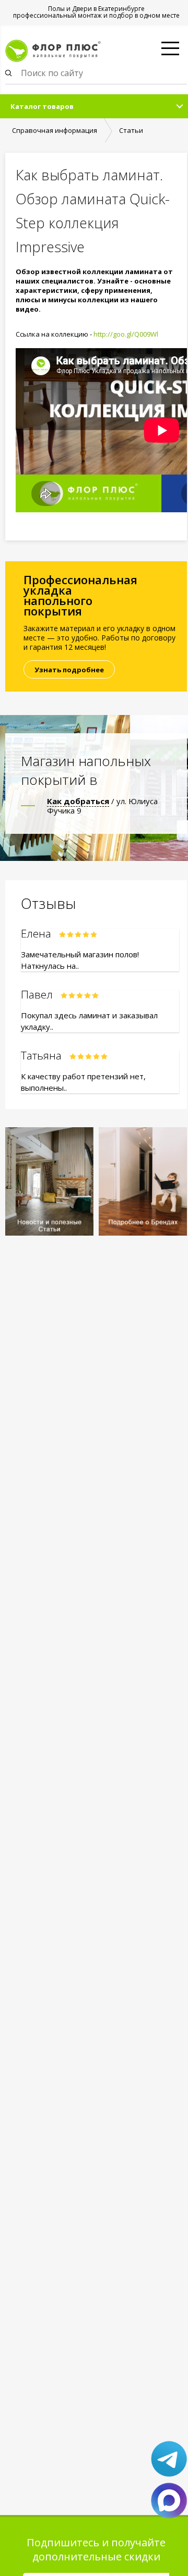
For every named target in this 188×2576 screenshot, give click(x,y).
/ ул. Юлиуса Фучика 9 (102, 806)
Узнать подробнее (69, 670)
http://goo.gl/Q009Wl (126, 334)
